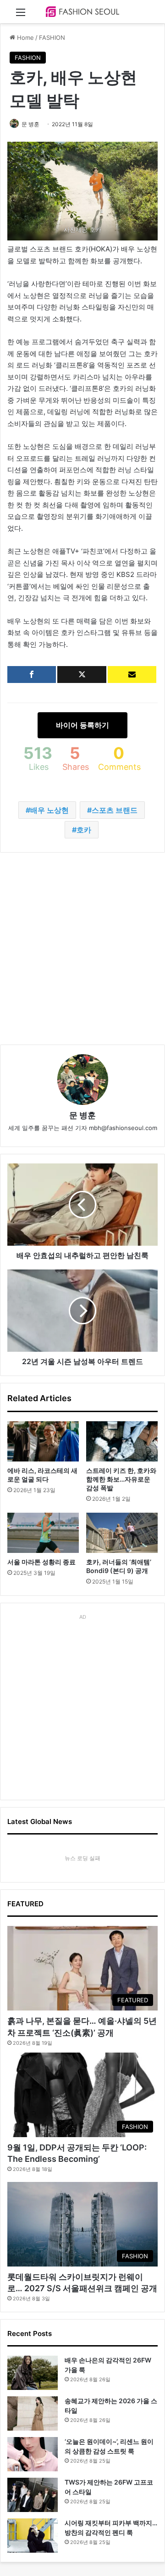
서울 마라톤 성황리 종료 (41, 1562)
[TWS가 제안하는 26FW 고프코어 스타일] (33, 2495)
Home (25, 37)
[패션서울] (82, 12)
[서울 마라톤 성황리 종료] (43, 1533)
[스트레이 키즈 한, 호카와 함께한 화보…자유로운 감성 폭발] (122, 1441)
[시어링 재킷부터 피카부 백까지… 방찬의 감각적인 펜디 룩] (33, 2536)
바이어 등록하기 (82, 725)
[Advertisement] (82, 949)
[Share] (32, 675)
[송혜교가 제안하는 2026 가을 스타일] (33, 2413)
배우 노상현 (49, 810)
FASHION (52, 37)
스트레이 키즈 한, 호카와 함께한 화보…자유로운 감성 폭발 (121, 1479)
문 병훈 (30, 124)
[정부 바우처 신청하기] (132, 675)
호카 (84, 830)
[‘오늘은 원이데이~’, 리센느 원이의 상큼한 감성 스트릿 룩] (33, 2454)
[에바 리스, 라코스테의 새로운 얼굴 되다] (43, 1441)
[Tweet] (82, 675)
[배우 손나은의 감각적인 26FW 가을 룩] (33, 2373)
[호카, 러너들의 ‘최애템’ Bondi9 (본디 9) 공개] (122, 1533)
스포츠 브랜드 (115, 810)
